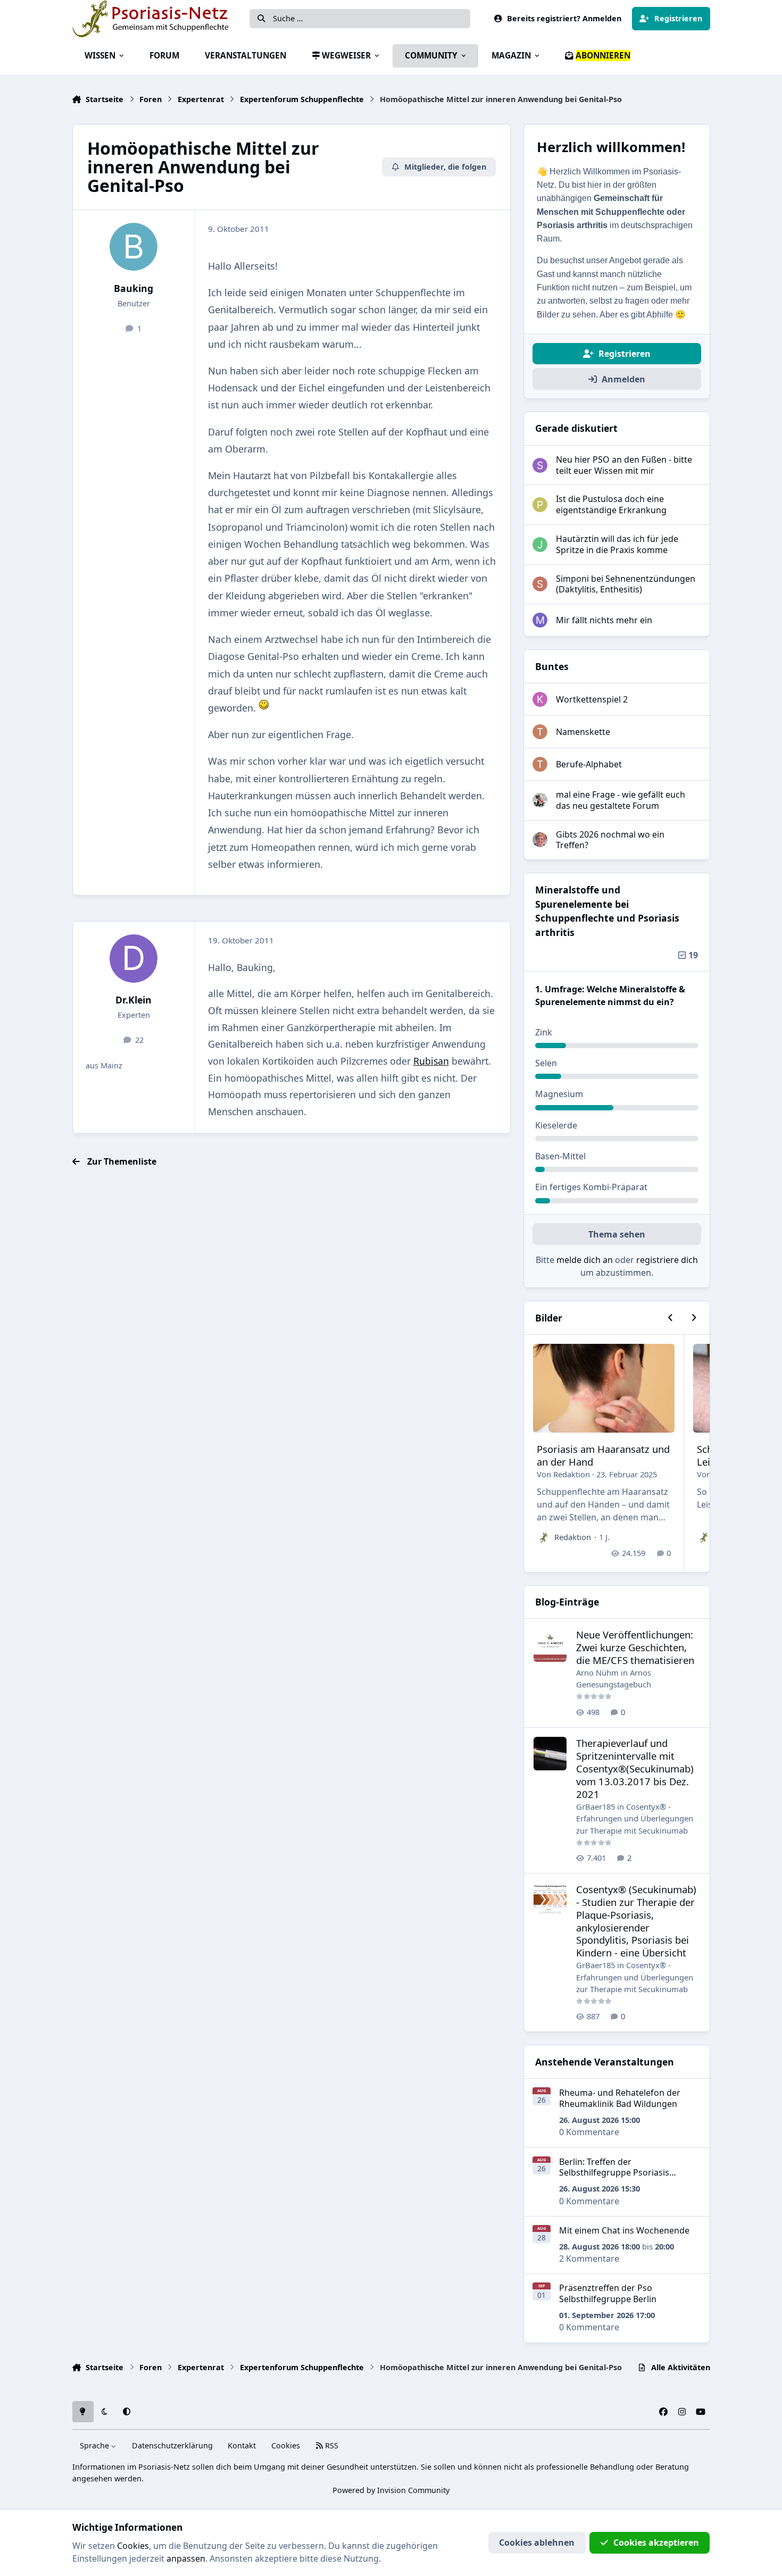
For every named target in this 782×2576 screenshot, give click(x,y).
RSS (331, 2445)
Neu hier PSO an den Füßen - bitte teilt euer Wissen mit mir (624, 465)
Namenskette (583, 732)
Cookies (286, 2445)
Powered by (391, 2490)
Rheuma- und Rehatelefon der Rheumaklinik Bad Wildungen (620, 2098)
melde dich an (585, 1260)
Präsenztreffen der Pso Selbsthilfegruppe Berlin (608, 2293)
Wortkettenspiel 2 (592, 699)
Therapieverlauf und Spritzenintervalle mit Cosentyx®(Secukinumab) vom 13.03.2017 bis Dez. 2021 (635, 1768)
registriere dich (667, 1260)
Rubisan (431, 1061)
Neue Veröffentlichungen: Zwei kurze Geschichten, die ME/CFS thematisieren (635, 1647)
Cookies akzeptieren (656, 2542)
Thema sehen (617, 1234)
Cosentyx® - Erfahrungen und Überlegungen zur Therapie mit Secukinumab (635, 1818)
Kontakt (242, 2445)
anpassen (186, 2558)
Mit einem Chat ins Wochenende (624, 2230)
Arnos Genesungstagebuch (614, 1678)
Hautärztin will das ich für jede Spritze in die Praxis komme (617, 544)
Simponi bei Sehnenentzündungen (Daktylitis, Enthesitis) (626, 584)
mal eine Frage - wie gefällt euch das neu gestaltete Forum (621, 800)
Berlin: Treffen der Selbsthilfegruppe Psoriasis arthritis (614, 2173)
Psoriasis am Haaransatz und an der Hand (603, 1455)
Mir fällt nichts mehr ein (604, 620)
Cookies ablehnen (537, 2542)
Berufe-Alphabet (589, 764)
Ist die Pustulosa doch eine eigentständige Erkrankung (611, 504)
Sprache (95, 2445)
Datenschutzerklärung (172, 2445)
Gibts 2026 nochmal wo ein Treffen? (610, 840)
